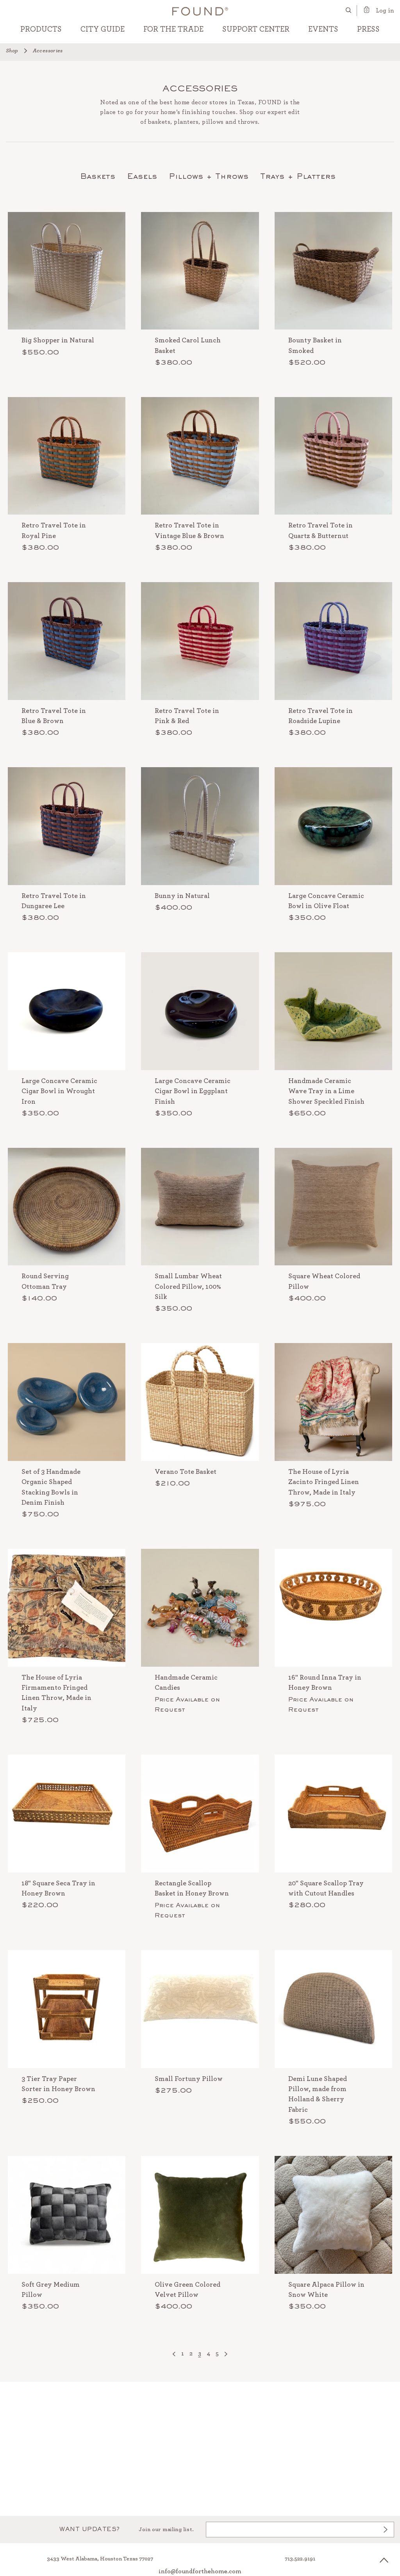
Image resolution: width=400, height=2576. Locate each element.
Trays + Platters (298, 177)
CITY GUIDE (103, 29)
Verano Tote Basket (186, 1472)
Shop (12, 51)
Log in (385, 11)
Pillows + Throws (209, 177)
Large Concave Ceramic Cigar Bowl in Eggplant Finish (193, 1091)
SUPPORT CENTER (256, 29)
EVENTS (323, 29)
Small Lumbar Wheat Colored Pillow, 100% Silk (188, 1287)
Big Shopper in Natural (58, 340)
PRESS (368, 29)
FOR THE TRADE (173, 29)
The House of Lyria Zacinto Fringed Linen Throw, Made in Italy (324, 1482)
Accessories (48, 51)
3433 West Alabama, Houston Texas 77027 (100, 2559)
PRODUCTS (41, 29)
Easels (142, 177)
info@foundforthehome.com (200, 2571)
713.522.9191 (300, 2559)
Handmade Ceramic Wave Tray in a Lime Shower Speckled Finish (326, 1091)
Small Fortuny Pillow (189, 2079)
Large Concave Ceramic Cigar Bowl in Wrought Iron (59, 1091)
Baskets (98, 177)
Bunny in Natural (182, 896)
